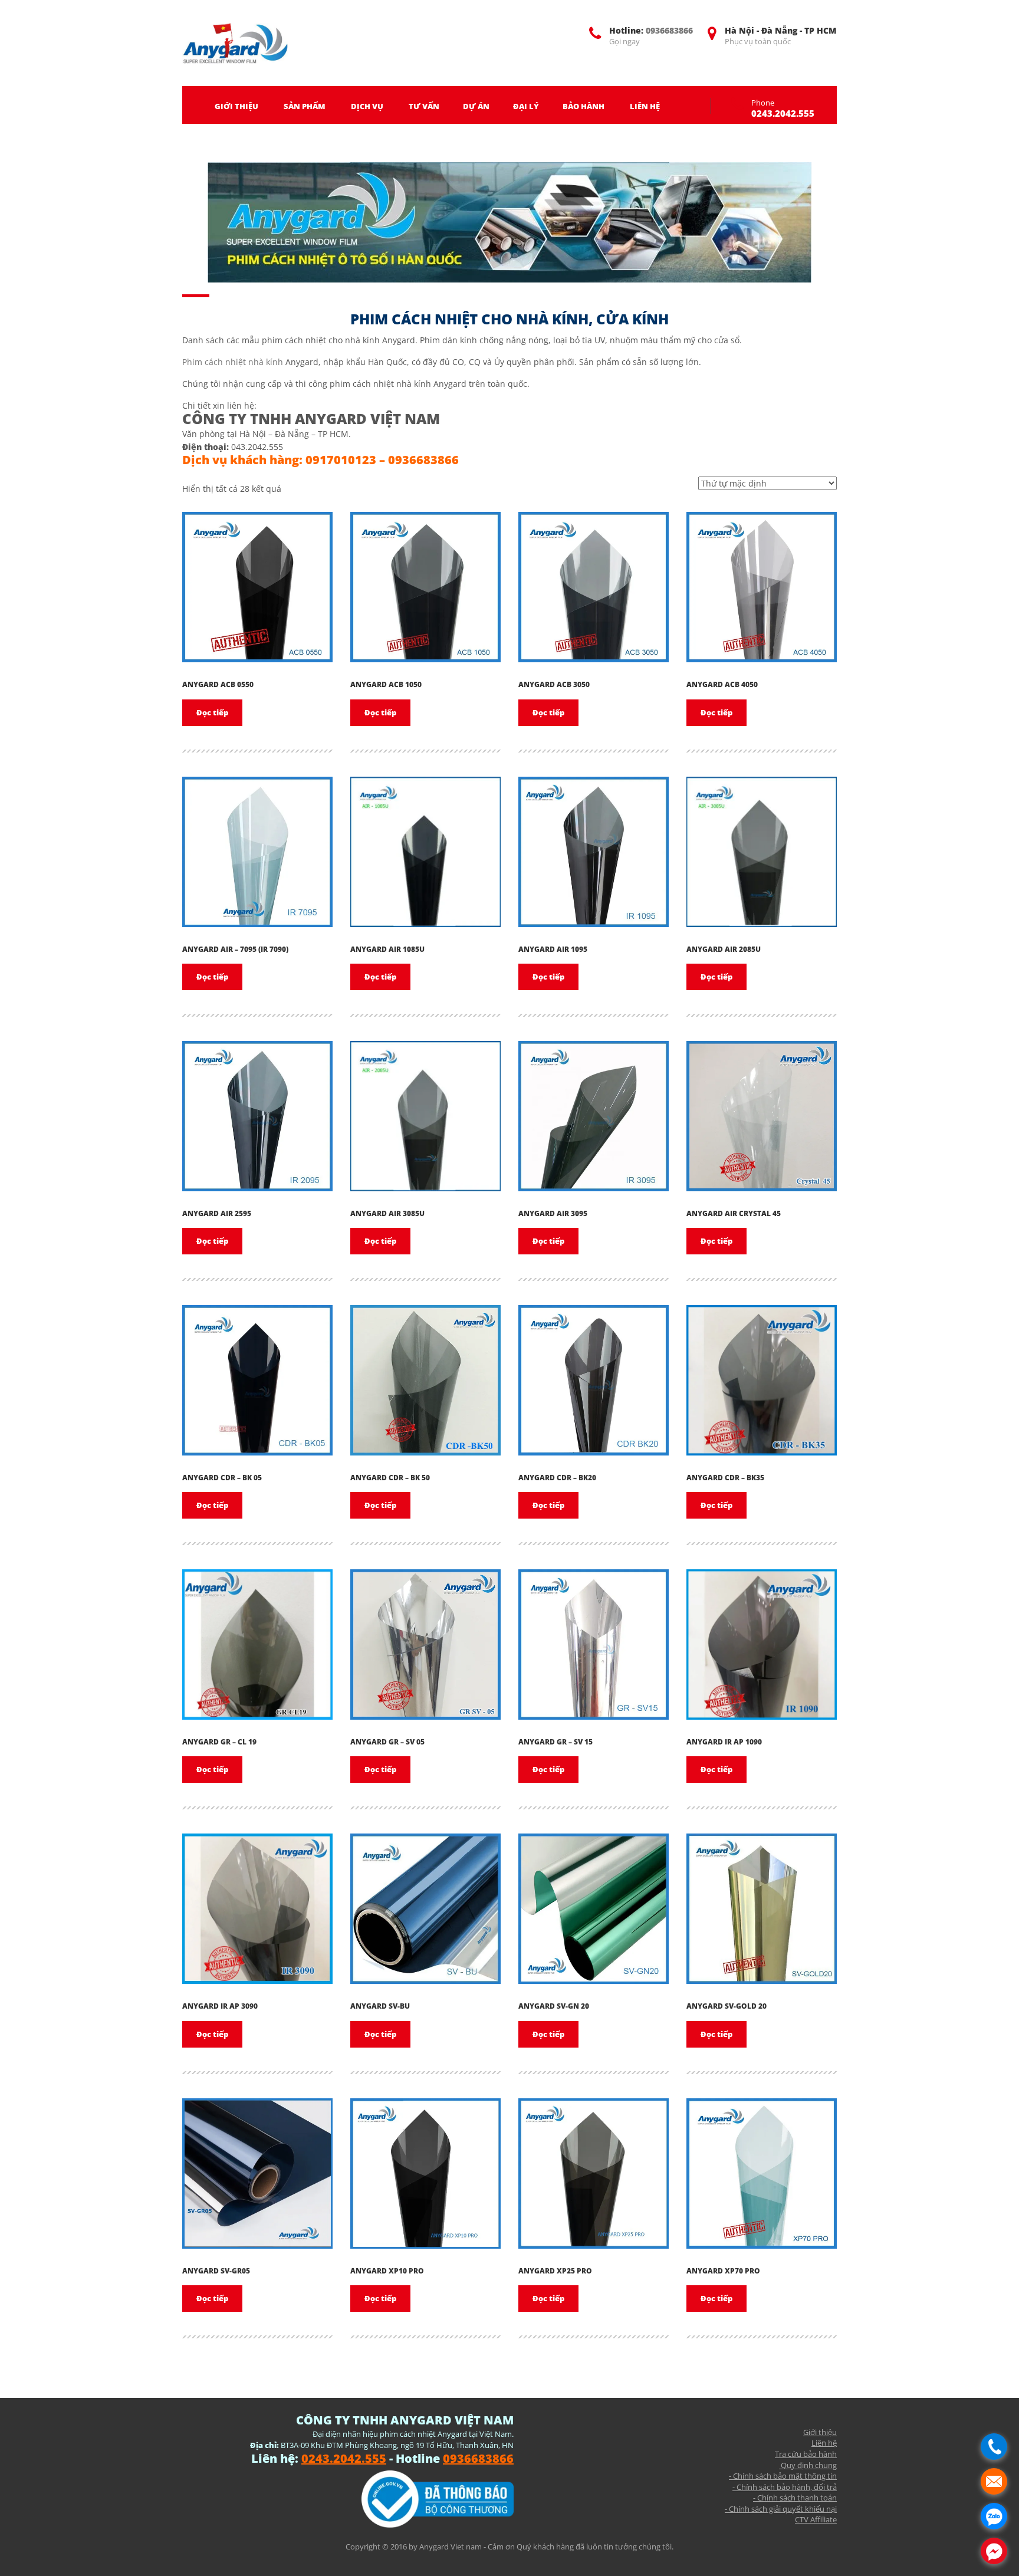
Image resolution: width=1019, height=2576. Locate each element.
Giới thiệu (820, 2432)
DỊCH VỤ (367, 106)
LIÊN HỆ (645, 106)
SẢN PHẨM (305, 106)
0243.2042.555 (783, 113)
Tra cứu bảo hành (806, 2454)
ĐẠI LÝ (526, 106)
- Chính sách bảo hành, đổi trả (785, 2487)
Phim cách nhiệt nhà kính (233, 362)
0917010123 (341, 460)
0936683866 (669, 30)
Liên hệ (824, 2443)
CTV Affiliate (816, 2519)
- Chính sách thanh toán (795, 2498)
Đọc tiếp (212, 712)
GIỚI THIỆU (236, 106)
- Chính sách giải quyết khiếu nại (781, 2509)
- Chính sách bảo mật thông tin (783, 2476)
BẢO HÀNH (584, 106)
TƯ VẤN (424, 106)
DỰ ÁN (476, 106)
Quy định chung (808, 2465)
